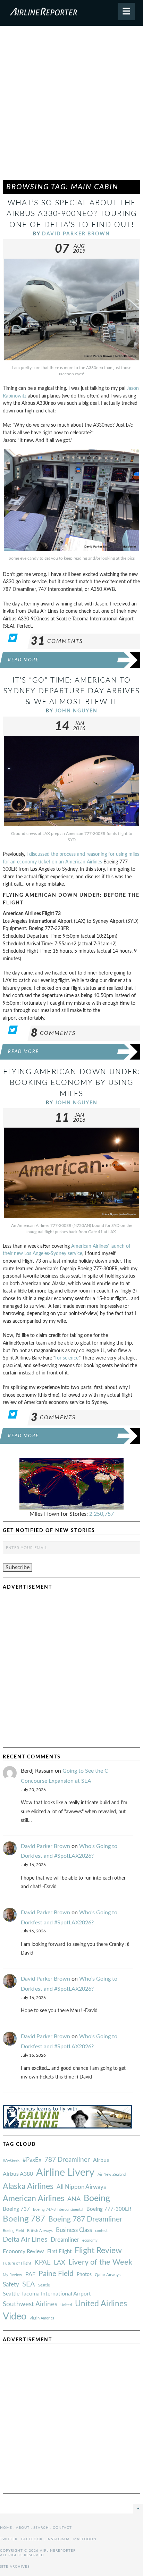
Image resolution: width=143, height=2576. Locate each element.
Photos (84, 2274)
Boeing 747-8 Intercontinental (58, 2210)
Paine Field (56, 2274)
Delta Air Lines (25, 2240)
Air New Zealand (112, 2174)
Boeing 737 (16, 2209)
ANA (74, 2199)
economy (90, 2240)
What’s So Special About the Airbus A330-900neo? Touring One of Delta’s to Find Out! (72, 214)
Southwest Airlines (30, 2304)
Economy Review (23, 2251)
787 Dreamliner (67, 2160)
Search (41, 2528)
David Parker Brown (76, 234)
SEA (29, 2284)
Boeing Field (13, 2231)
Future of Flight (17, 2263)
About (23, 2528)
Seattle (44, 2285)
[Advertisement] (71, 106)
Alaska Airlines (28, 2186)
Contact (62, 2528)
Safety (11, 2285)
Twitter (9, 2539)
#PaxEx (32, 2160)
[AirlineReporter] (71, 13)
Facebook (32, 2539)
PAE (30, 2274)
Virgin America (42, 2318)
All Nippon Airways (81, 2187)
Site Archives (15, 2567)
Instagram (58, 2539)
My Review (12, 2275)
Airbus (101, 2160)
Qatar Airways (108, 2275)
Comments (57, 641)
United (66, 2305)
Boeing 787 (24, 2219)
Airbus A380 (18, 2174)
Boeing (97, 2198)
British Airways (40, 2231)
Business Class (74, 2230)
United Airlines (101, 2304)
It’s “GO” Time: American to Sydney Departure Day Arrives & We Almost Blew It (72, 691)
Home (6, 2528)
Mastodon (85, 2539)
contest (101, 2231)
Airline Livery (65, 2173)
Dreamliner (65, 2240)
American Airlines (33, 2199)
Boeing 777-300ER (109, 2209)
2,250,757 (102, 1514)
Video (15, 2316)
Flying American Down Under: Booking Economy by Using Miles (72, 1083)
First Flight (59, 2252)
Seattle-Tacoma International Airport (47, 2294)
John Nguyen (76, 711)
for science (67, 1358)
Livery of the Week (100, 2262)
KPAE (43, 2263)
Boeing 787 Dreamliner (85, 2219)
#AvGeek (11, 2161)
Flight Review (98, 2251)
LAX (60, 2263)
